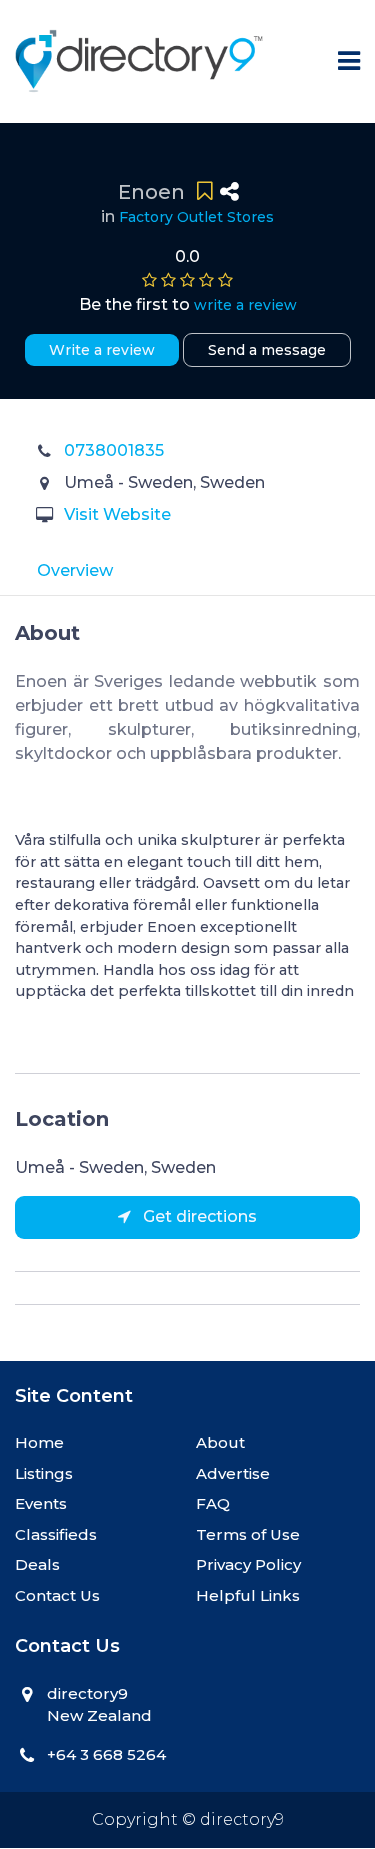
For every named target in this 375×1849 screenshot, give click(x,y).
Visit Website (117, 514)
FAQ (213, 1503)
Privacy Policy (248, 1564)
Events (41, 1503)
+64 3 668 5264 (106, 1754)
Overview (75, 570)
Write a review (102, 350)
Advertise (233, 1473)
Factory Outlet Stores (196, 217)
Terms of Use (248, 1534)
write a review (245, 305)
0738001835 (114, 450)
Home (39, 1442)
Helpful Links (248, 1595)
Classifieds (56, 1534)
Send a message (267, 350)
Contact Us (57, 1595)
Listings (44, 1473)
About (220, 1442)
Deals (37, 1564)
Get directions (198, 1216)
